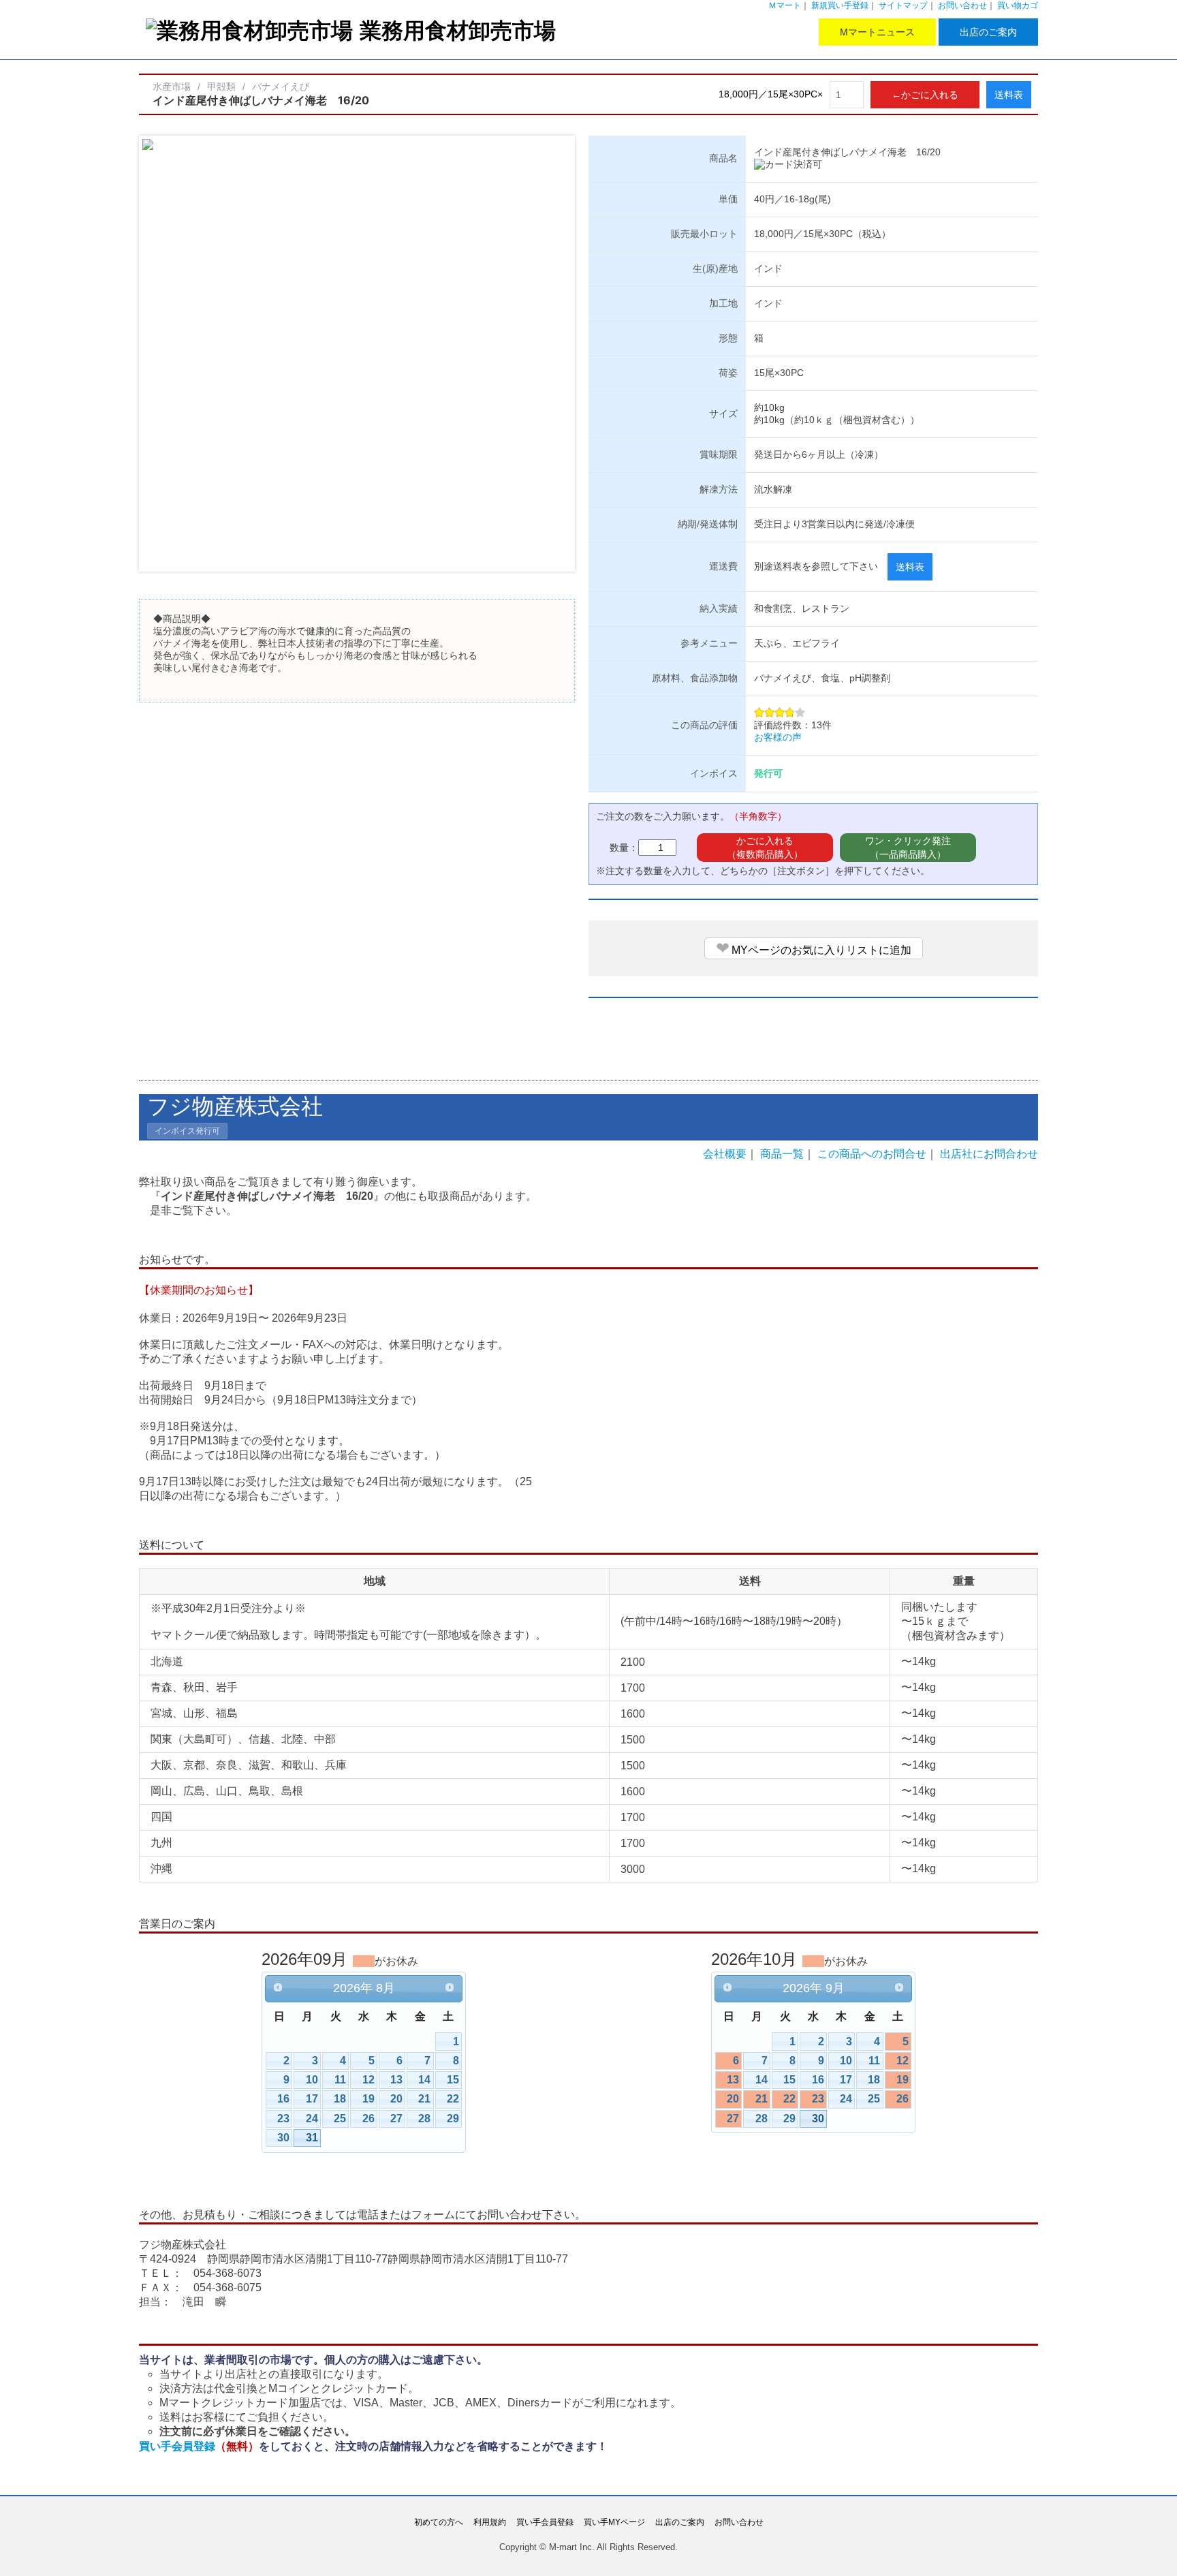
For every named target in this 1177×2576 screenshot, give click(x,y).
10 (312, 2080)
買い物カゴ (1018, 5)
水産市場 (172, 87)
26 (368, 2119)
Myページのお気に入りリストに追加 (814, 948)
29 (453, 2119)
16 (283, 2099)
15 (453, 2080)
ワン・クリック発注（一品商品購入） (908, 848)
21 (424, 2099)
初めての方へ (439, 2522)
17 (312, 2099)
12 (368, 2080)
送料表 (1009, 95)
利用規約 (490, 2522)
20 (396, 2099)
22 (453, 2099)
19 (368, 2099)
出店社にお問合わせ (989, 1154)
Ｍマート (785, 5)
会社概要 (725, 1154)
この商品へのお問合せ (872, 1154)
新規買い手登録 (840, 5)
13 (396, 2080)
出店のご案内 (988, 32)
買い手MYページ (614, 2522)
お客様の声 (778, 737)
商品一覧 (782, 1154)
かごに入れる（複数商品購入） (765, 848)
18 (340, 2099)
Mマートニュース (877, 32)
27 (396, 2119)
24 (312, 2119)
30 (283, 2138)
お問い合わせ (962, 5)
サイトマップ (903, 5)
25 (340, 2119)
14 (424, 2080)
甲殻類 (221, 87)
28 (424, 2119)
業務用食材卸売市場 (458, 30)
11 (340, 2080)
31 (312, 2138)
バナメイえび (281, 87)
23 (283, 2119)
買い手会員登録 (199, 2446)
